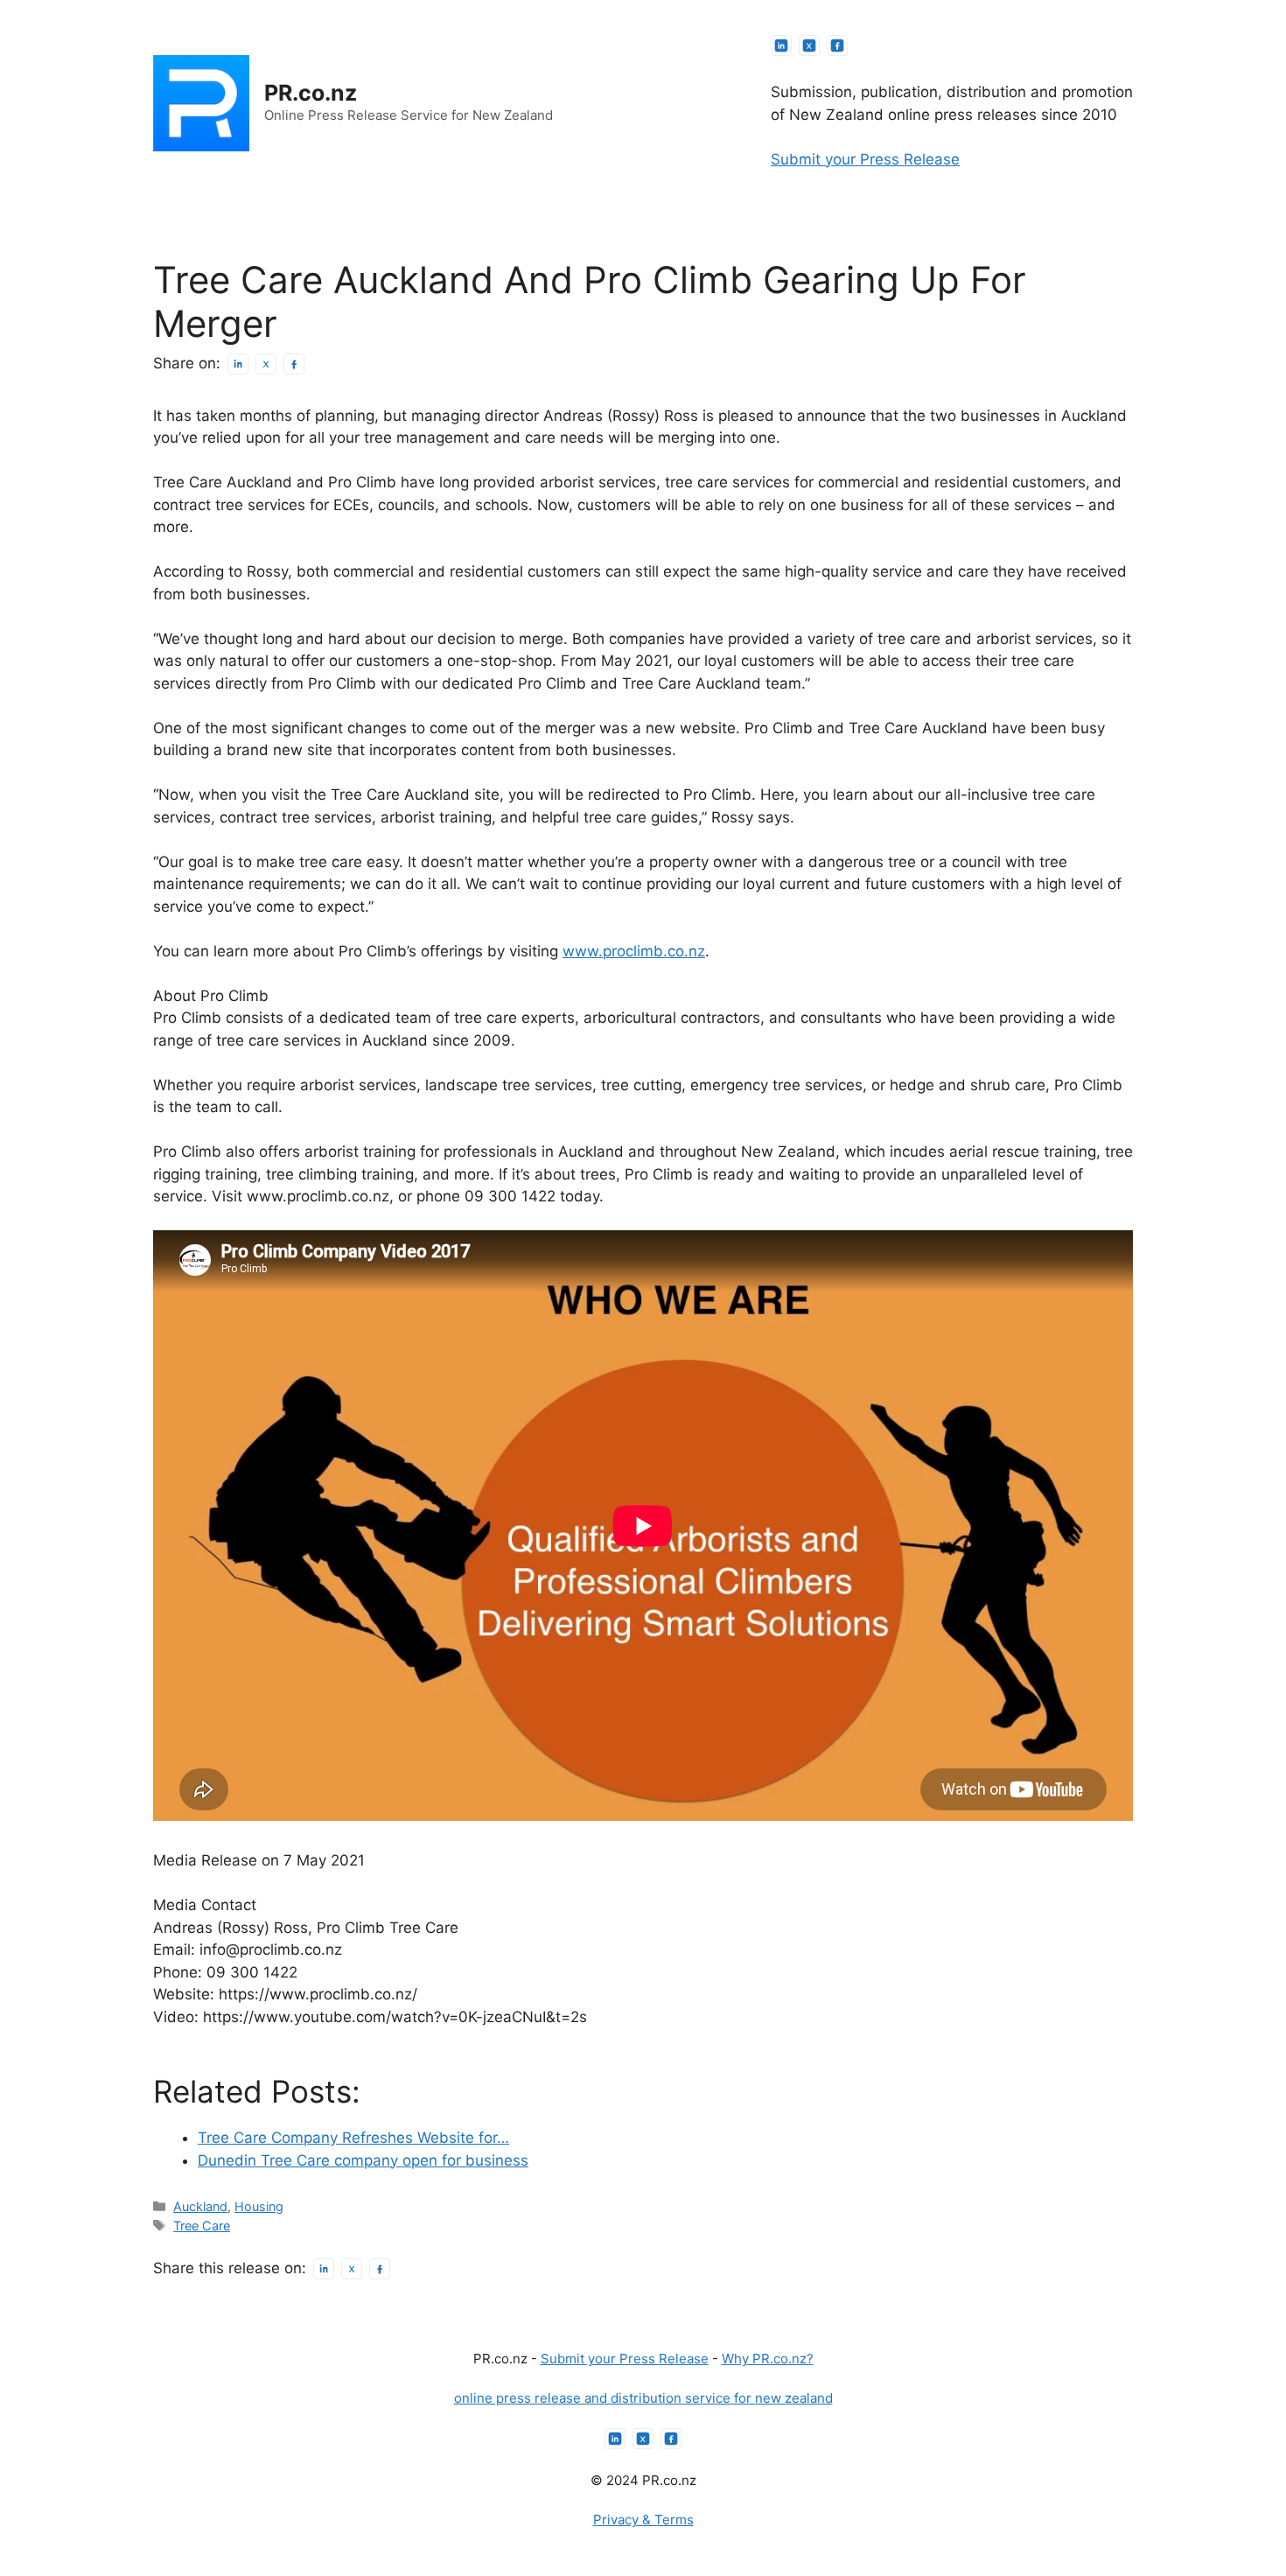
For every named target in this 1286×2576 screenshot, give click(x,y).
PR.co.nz (311, 93)
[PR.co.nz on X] (809, 45)
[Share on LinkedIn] (238, 364)
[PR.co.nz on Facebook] (837, 45)
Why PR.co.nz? (768, 2359)
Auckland (200, 2206)
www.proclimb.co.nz (634, 951)
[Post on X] (266, 364)
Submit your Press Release (865, 159)
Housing (259, 2206)
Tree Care (202, 2226)
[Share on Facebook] (294, 364)
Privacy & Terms (643, 2520)
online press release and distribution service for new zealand (643, 2398)
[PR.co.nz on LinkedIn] (781, 45)
